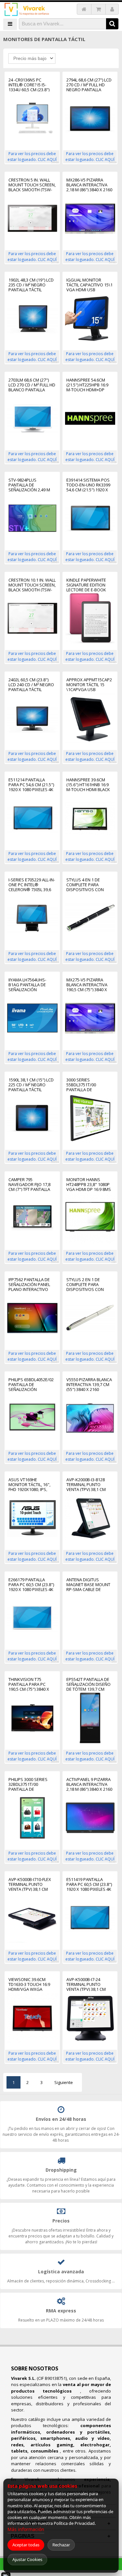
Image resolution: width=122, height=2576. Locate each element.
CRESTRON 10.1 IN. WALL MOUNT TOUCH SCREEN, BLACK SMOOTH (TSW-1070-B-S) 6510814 (32, 585)
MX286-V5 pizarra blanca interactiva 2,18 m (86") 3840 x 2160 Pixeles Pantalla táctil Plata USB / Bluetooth (89, 185)
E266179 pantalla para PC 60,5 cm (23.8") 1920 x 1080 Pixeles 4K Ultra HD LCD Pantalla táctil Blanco (31, 1585)
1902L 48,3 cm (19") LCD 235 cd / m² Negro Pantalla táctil (31, 285)
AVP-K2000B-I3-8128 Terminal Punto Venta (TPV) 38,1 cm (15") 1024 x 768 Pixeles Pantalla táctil (90, 1485)
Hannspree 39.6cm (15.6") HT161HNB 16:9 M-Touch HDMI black (88, 785)
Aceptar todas (26, 2545)
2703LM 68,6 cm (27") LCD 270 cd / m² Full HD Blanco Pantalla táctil (32, 385)
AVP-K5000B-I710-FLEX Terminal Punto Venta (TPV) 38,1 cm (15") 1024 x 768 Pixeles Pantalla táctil (32, 1884)
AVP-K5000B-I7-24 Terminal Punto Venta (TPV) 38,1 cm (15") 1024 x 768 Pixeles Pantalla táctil (90, 1984)
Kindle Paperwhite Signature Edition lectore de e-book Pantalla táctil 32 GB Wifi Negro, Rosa (89, 585)
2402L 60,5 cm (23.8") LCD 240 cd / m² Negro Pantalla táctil (31, 685)
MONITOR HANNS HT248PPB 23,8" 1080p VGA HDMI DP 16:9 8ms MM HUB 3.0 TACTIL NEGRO (89, 1185)
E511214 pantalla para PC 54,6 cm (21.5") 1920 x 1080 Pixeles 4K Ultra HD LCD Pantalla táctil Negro (31, 785)
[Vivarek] (27, 10)
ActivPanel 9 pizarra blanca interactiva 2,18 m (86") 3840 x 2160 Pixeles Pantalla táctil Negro (89, 1784)
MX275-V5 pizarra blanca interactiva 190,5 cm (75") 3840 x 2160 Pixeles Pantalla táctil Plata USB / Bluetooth (89, 985)
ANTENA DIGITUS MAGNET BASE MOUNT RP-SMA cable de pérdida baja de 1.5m (88, 1585)
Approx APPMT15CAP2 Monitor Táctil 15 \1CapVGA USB (89, 685)
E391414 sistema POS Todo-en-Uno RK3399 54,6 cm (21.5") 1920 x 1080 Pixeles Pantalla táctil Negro (89, 485)
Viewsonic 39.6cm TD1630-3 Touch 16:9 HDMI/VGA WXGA (29, 1984)
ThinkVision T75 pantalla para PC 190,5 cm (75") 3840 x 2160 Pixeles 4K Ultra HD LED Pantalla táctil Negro (31, 1684)
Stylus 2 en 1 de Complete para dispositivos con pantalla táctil (85, 1285)
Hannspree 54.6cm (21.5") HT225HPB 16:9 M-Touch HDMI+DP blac (87, 385)
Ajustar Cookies (27, 2559)
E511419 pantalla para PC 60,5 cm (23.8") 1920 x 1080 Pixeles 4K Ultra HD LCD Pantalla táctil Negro (89, 1884)
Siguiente (64, 2082)
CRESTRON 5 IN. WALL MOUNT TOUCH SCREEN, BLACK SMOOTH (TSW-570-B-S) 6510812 (32, 185)
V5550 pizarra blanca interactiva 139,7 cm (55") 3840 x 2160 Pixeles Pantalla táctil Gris (89, 1385)
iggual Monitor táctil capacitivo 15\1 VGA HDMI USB (89, 285)
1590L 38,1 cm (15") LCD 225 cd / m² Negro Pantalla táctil (31, 1085)
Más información (26, 2529)
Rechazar (61, 2545)
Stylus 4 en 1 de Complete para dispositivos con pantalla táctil (85, 885)
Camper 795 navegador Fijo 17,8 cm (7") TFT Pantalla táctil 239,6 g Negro (30, 1185)
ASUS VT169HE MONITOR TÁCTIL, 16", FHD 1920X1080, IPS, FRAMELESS (29, 1485)
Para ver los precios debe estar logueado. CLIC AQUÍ (32, 157)
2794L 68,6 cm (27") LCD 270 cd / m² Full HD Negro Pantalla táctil (89, 85)
